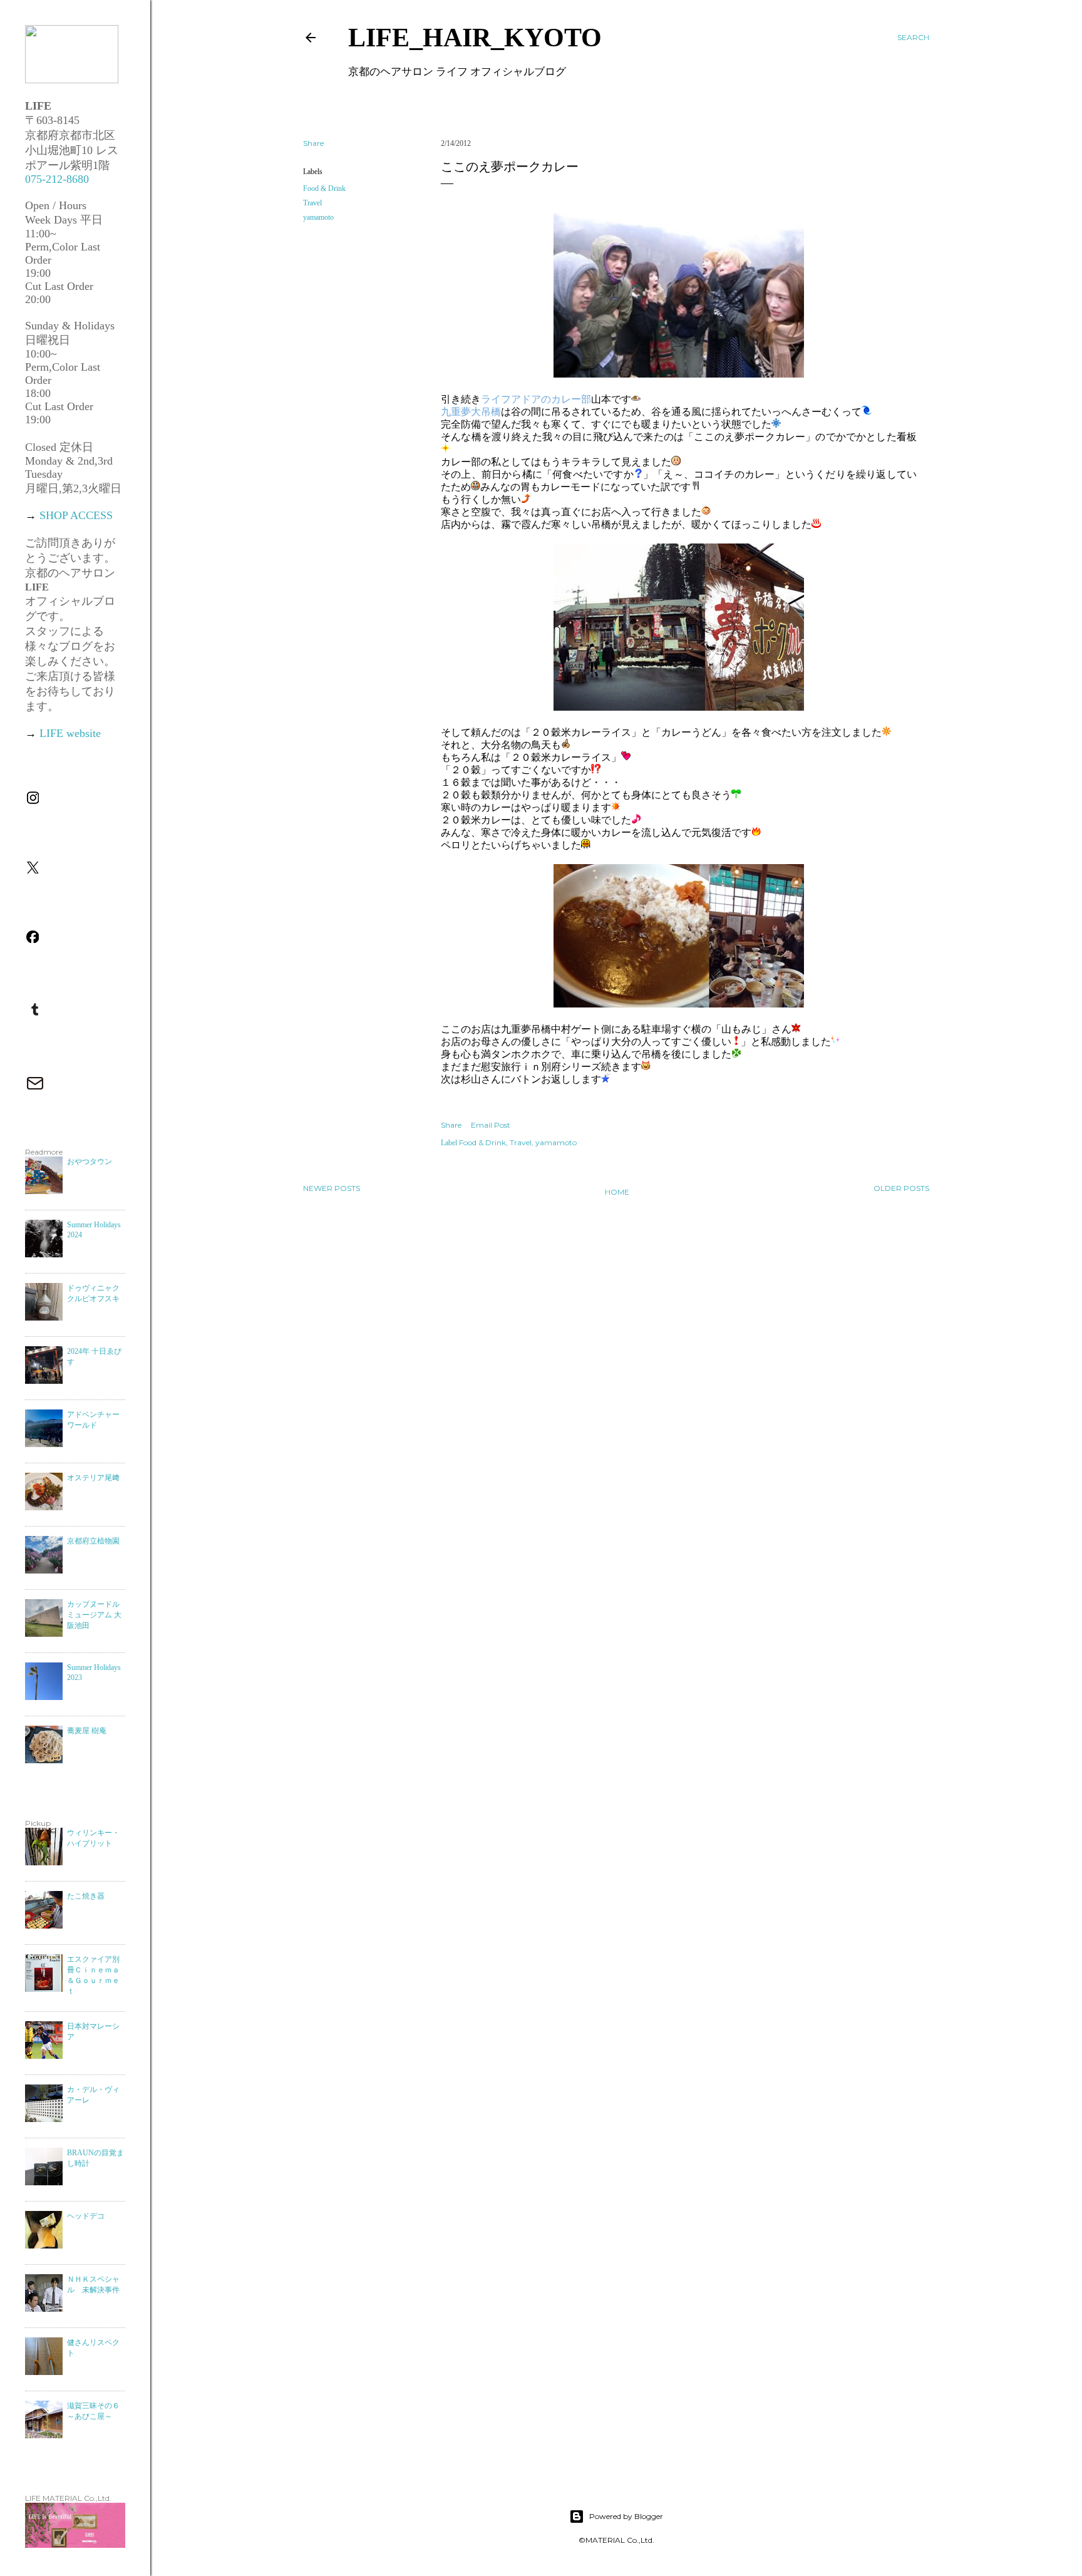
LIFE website (70, 733)
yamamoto (318, 217)
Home (617, 1192)
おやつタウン (90, 1162)
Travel (312, 203)
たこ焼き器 (86, 1896)
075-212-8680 (57, 179)
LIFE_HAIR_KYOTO (475, 38)
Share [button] (313, 143)
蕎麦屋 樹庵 (87, 1731)
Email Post (491, 1125)
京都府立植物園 (93, 1541)
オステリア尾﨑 (93, 1478)
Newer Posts (332, 1188)
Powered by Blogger (626, 2516)
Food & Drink (324, 188)
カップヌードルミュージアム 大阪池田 (94, 1615)
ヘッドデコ (86, 2216)
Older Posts (901, 1188)
